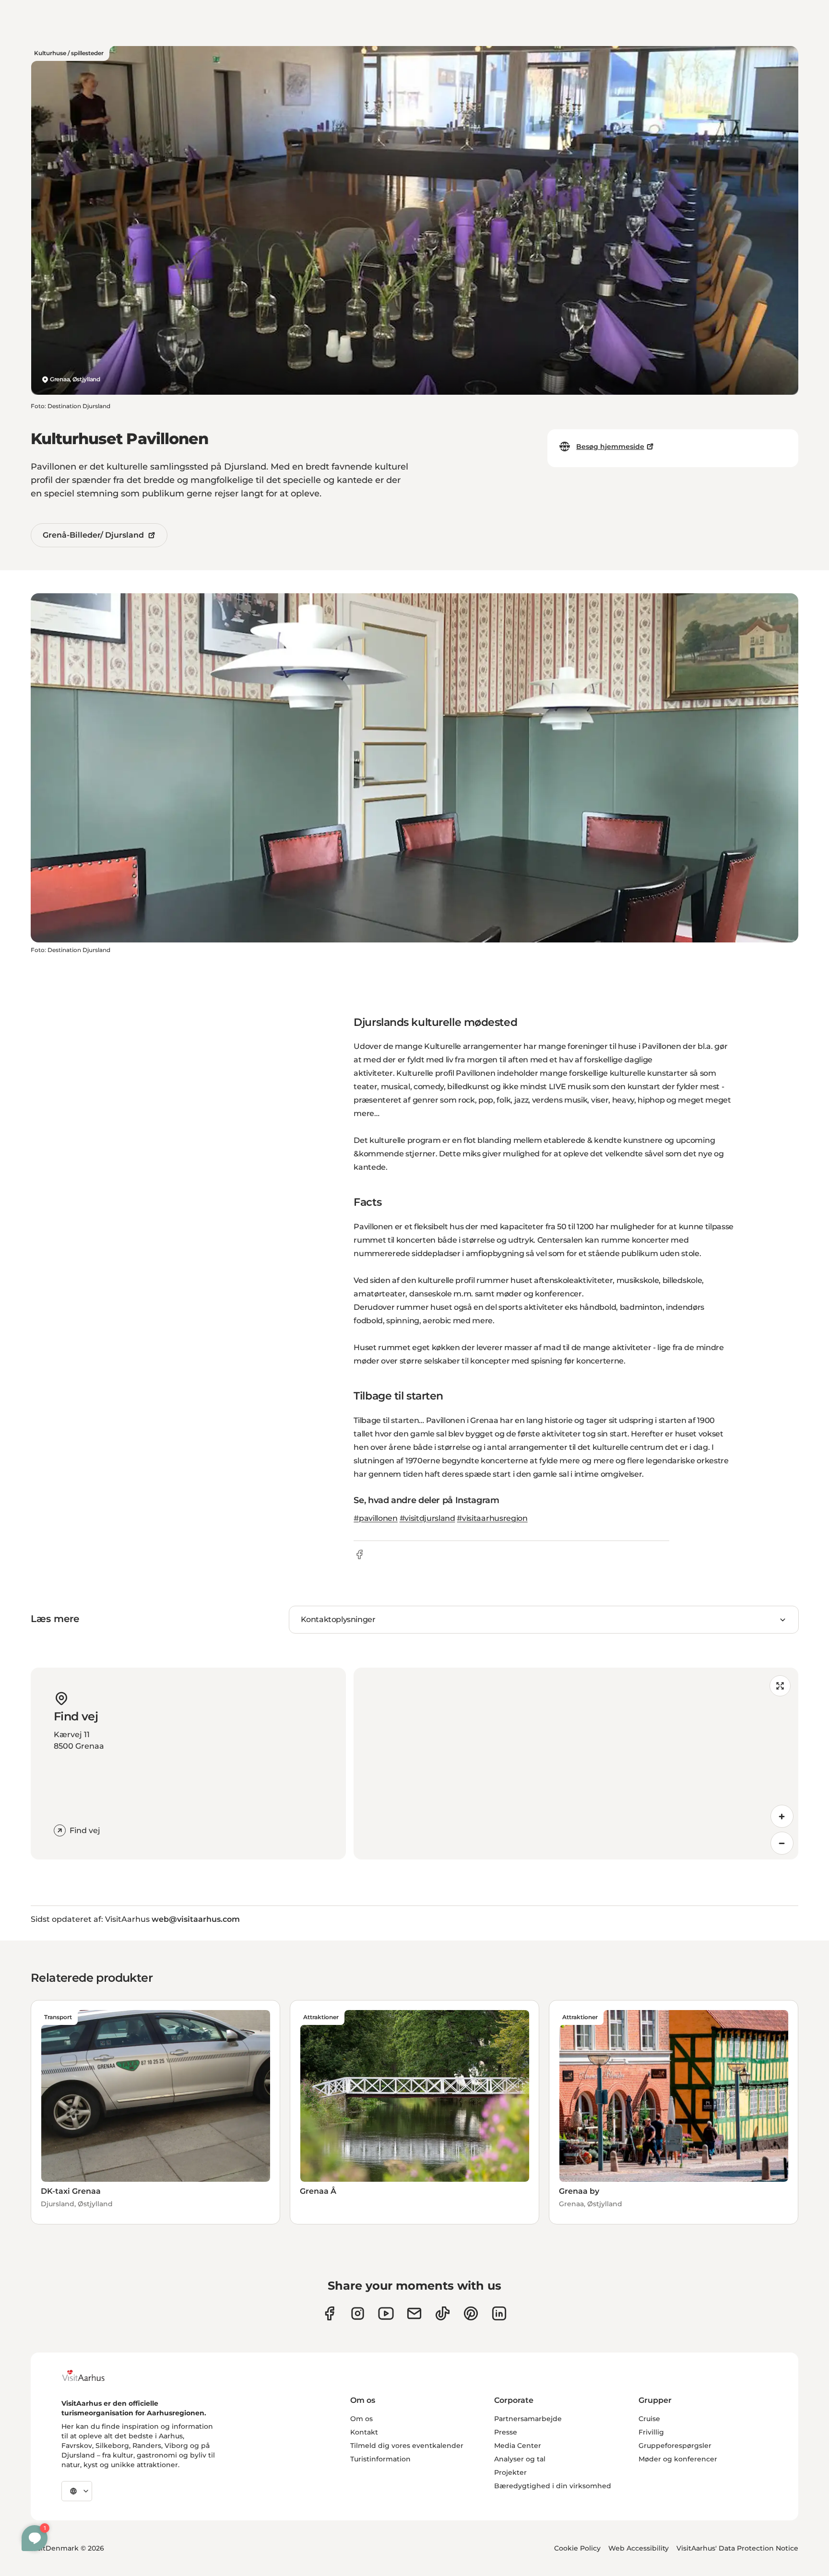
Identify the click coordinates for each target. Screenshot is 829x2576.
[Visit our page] (358, 2313)
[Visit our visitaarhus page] (329, 2313)
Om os (361, 2419)
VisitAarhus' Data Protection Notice (737, 2548)
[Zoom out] (782, 1843)
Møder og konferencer (678, 2459)
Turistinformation (380, 2459)
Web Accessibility (639, 2548)
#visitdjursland (427, 1518)
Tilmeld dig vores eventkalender (407, 2446)
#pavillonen (375, 1518)
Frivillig (651, 2432)
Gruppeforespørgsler (675, 2446)
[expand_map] (780, 1686)
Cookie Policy (577, 2548)
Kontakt (364, 2432)
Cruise (649, 2419)
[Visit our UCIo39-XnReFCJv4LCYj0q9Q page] (386, 2313)
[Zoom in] (782, 1816)
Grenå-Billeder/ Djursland (93, 535)
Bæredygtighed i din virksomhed (553, 2486)
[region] (576, 1764)
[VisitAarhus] (91, 2376)
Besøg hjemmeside (610, 447)
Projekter (510, 2472)
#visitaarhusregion (492, 1518)
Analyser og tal (520, 2459)
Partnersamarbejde (528, 2419)
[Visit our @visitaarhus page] (443, 2313)
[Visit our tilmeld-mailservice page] (414, 2313)
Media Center (518, 2446)
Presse (506, 2432)
